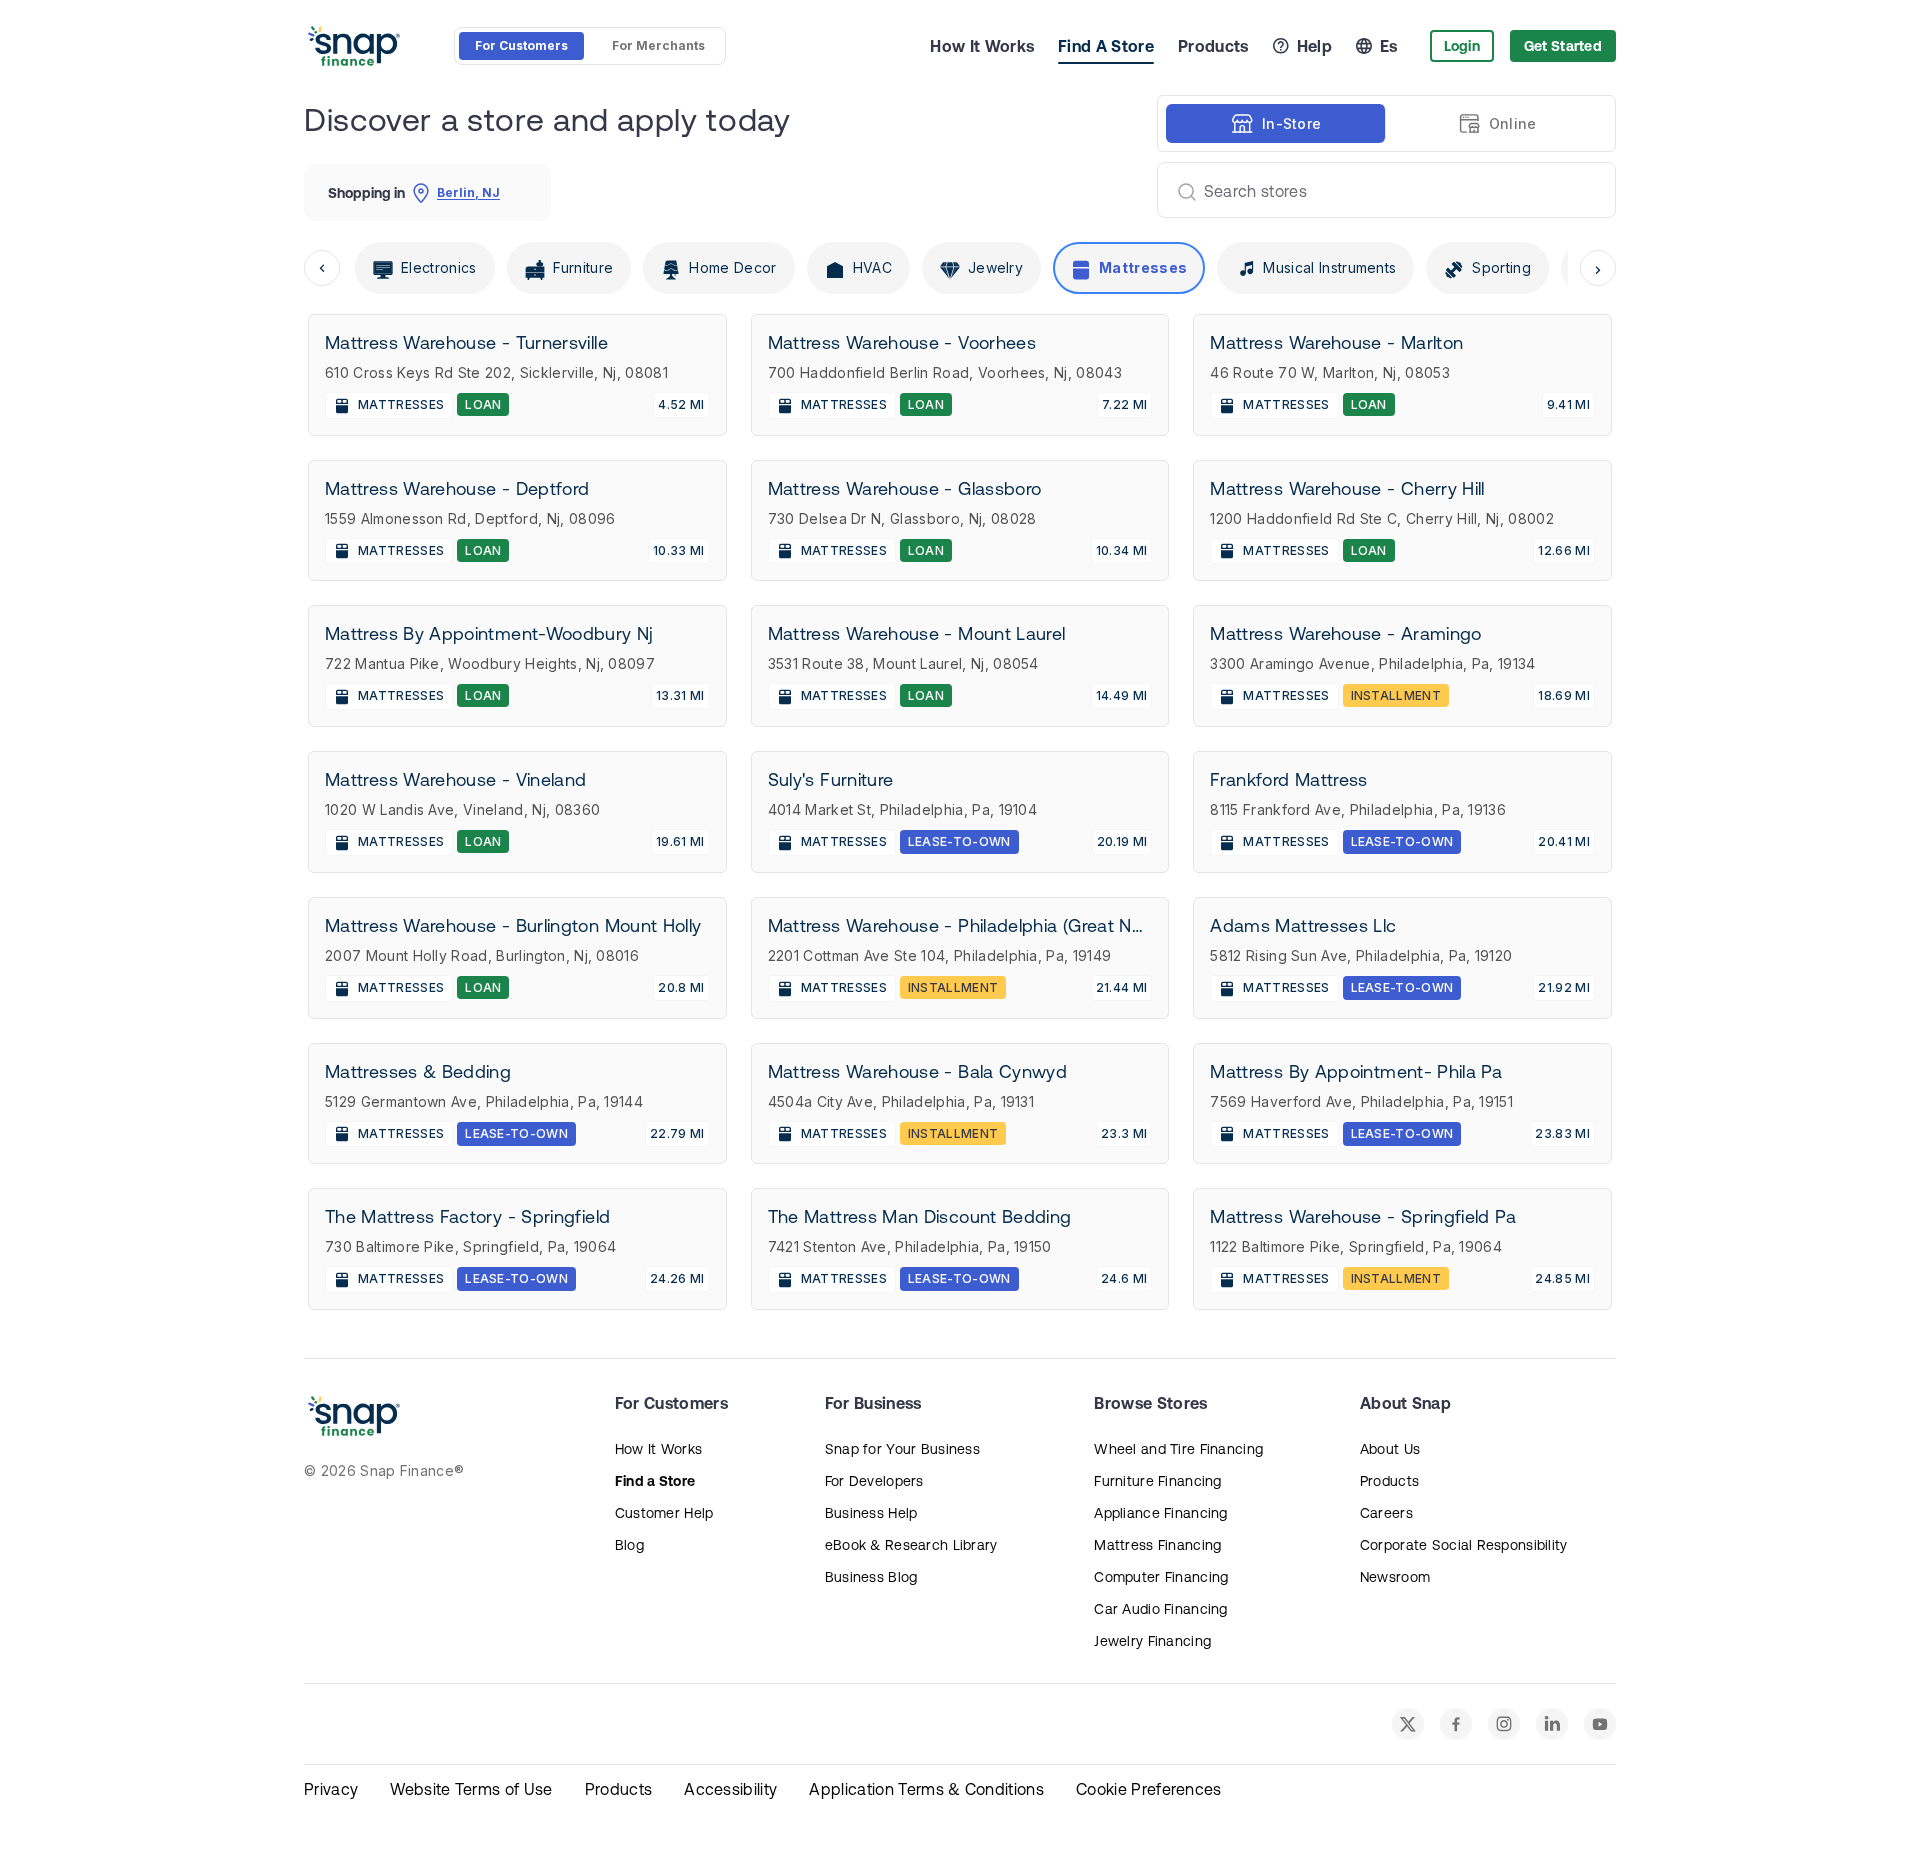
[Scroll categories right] (1598, 268)
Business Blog (871, 1741)
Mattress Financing (1157, 1709)
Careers (1386, 1677)
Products (1213, 46)
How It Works (982, 46)
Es (1389, 46)
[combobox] (1378, 190)
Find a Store (655, 1645)
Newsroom (1395, 1741)
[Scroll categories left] (322, 268)
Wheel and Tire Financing (1178, 1613)
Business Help (871, 1677)
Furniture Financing (1157, 1645)
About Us (1390, 1613)
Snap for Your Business (902, 1613)
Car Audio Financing (1160, 1773)
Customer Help (664, 1677)
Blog (629, 1709)
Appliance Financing (1160, 1677)
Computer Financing (1161, 1741)
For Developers (874, 1645)
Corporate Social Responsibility (1464, 1709)
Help (1314, 46)
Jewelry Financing (1152, 1805)
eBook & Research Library (911, 1709)
